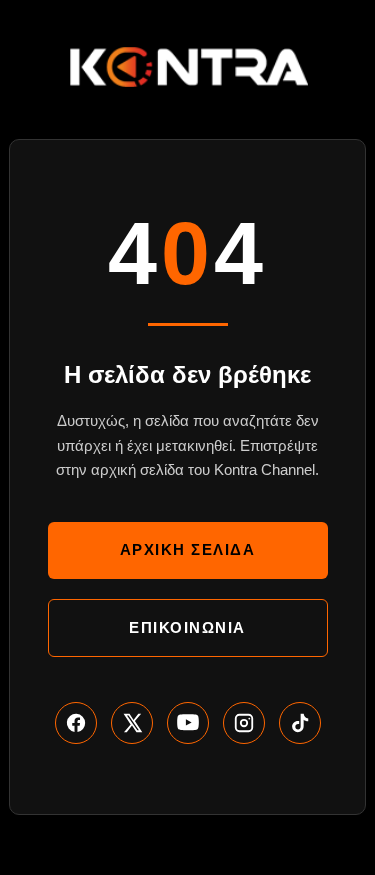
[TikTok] (300, 723)
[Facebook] (76, 723)
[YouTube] (188, 723)
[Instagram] (244, 723)
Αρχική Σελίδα (188, 549)
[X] (132, 723)
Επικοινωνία (187, 627)
